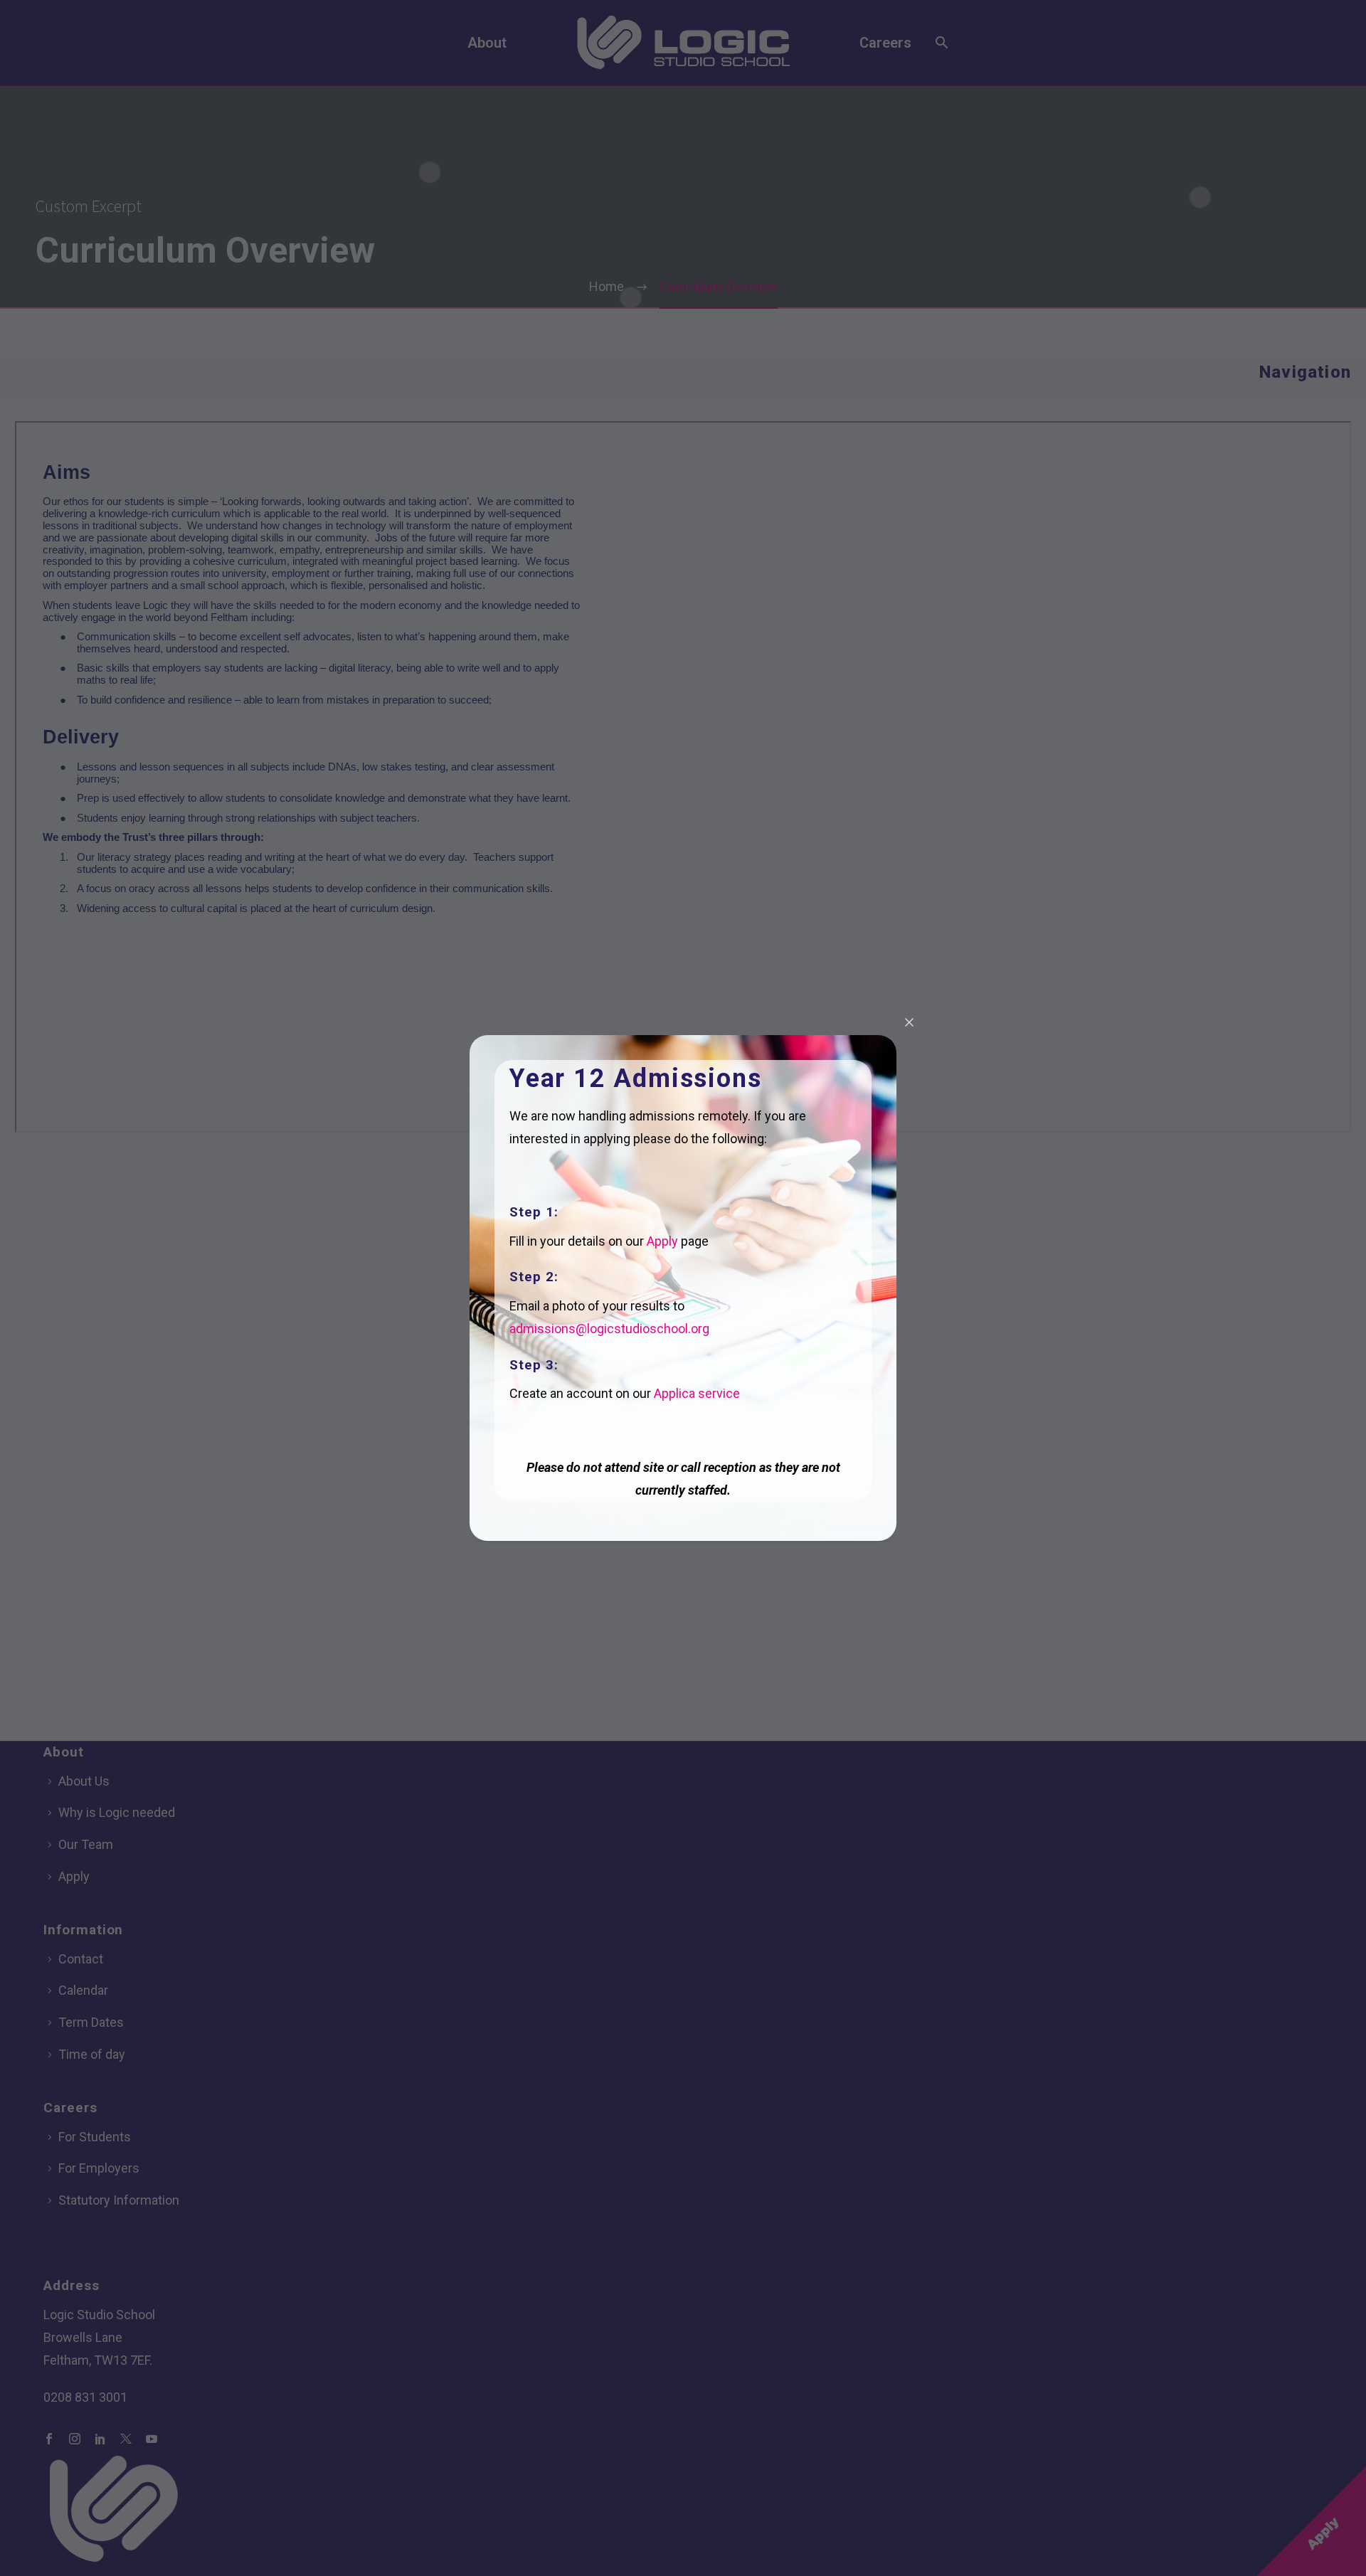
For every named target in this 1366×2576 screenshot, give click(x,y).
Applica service (697, 1393)
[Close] (909, 1022)
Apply (662, 1241)
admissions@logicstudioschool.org (609, 1329)
